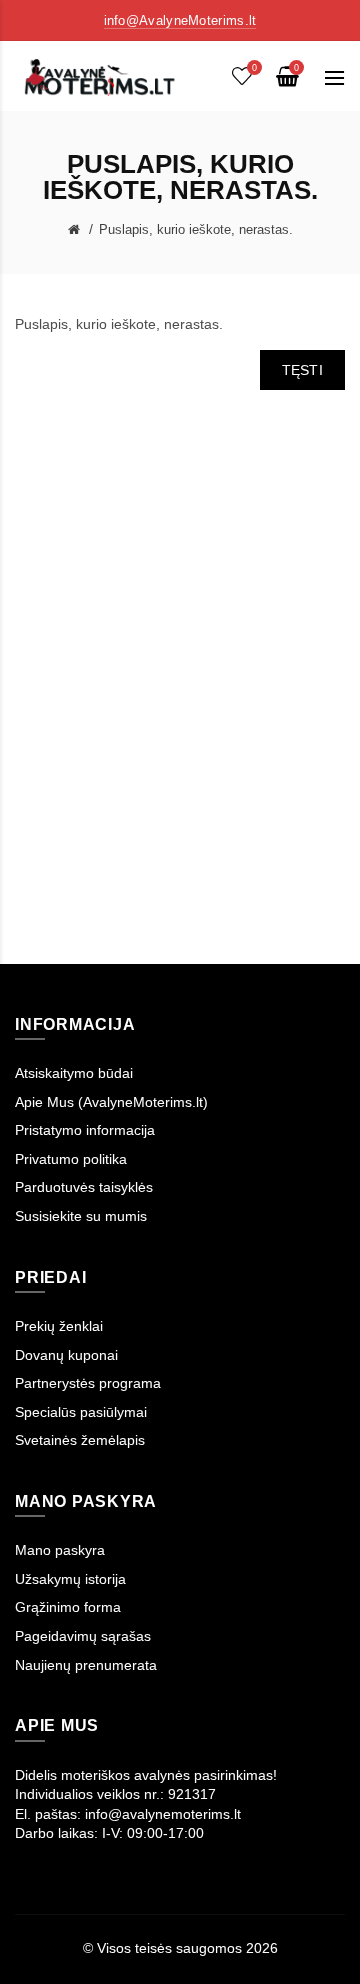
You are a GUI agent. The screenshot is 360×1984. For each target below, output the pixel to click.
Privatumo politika (71, 1159)
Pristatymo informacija (85, 1130)
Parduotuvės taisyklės (84, 1187)
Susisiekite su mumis (81, 1216)
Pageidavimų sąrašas (83, 1636)
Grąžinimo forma (68, 1607)
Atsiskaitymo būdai (74, 1073)
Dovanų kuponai (66, 1355)
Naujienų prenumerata (86, 1665)
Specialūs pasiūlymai (81, 1412)
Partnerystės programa (88, 1383)
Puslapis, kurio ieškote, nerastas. (196, 229)
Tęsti (303, 370)
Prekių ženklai (59, 1326)
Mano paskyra (60, 1550)
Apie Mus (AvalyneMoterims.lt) (111, 1102)
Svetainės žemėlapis (80, 1440)
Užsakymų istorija (70, 1579)
